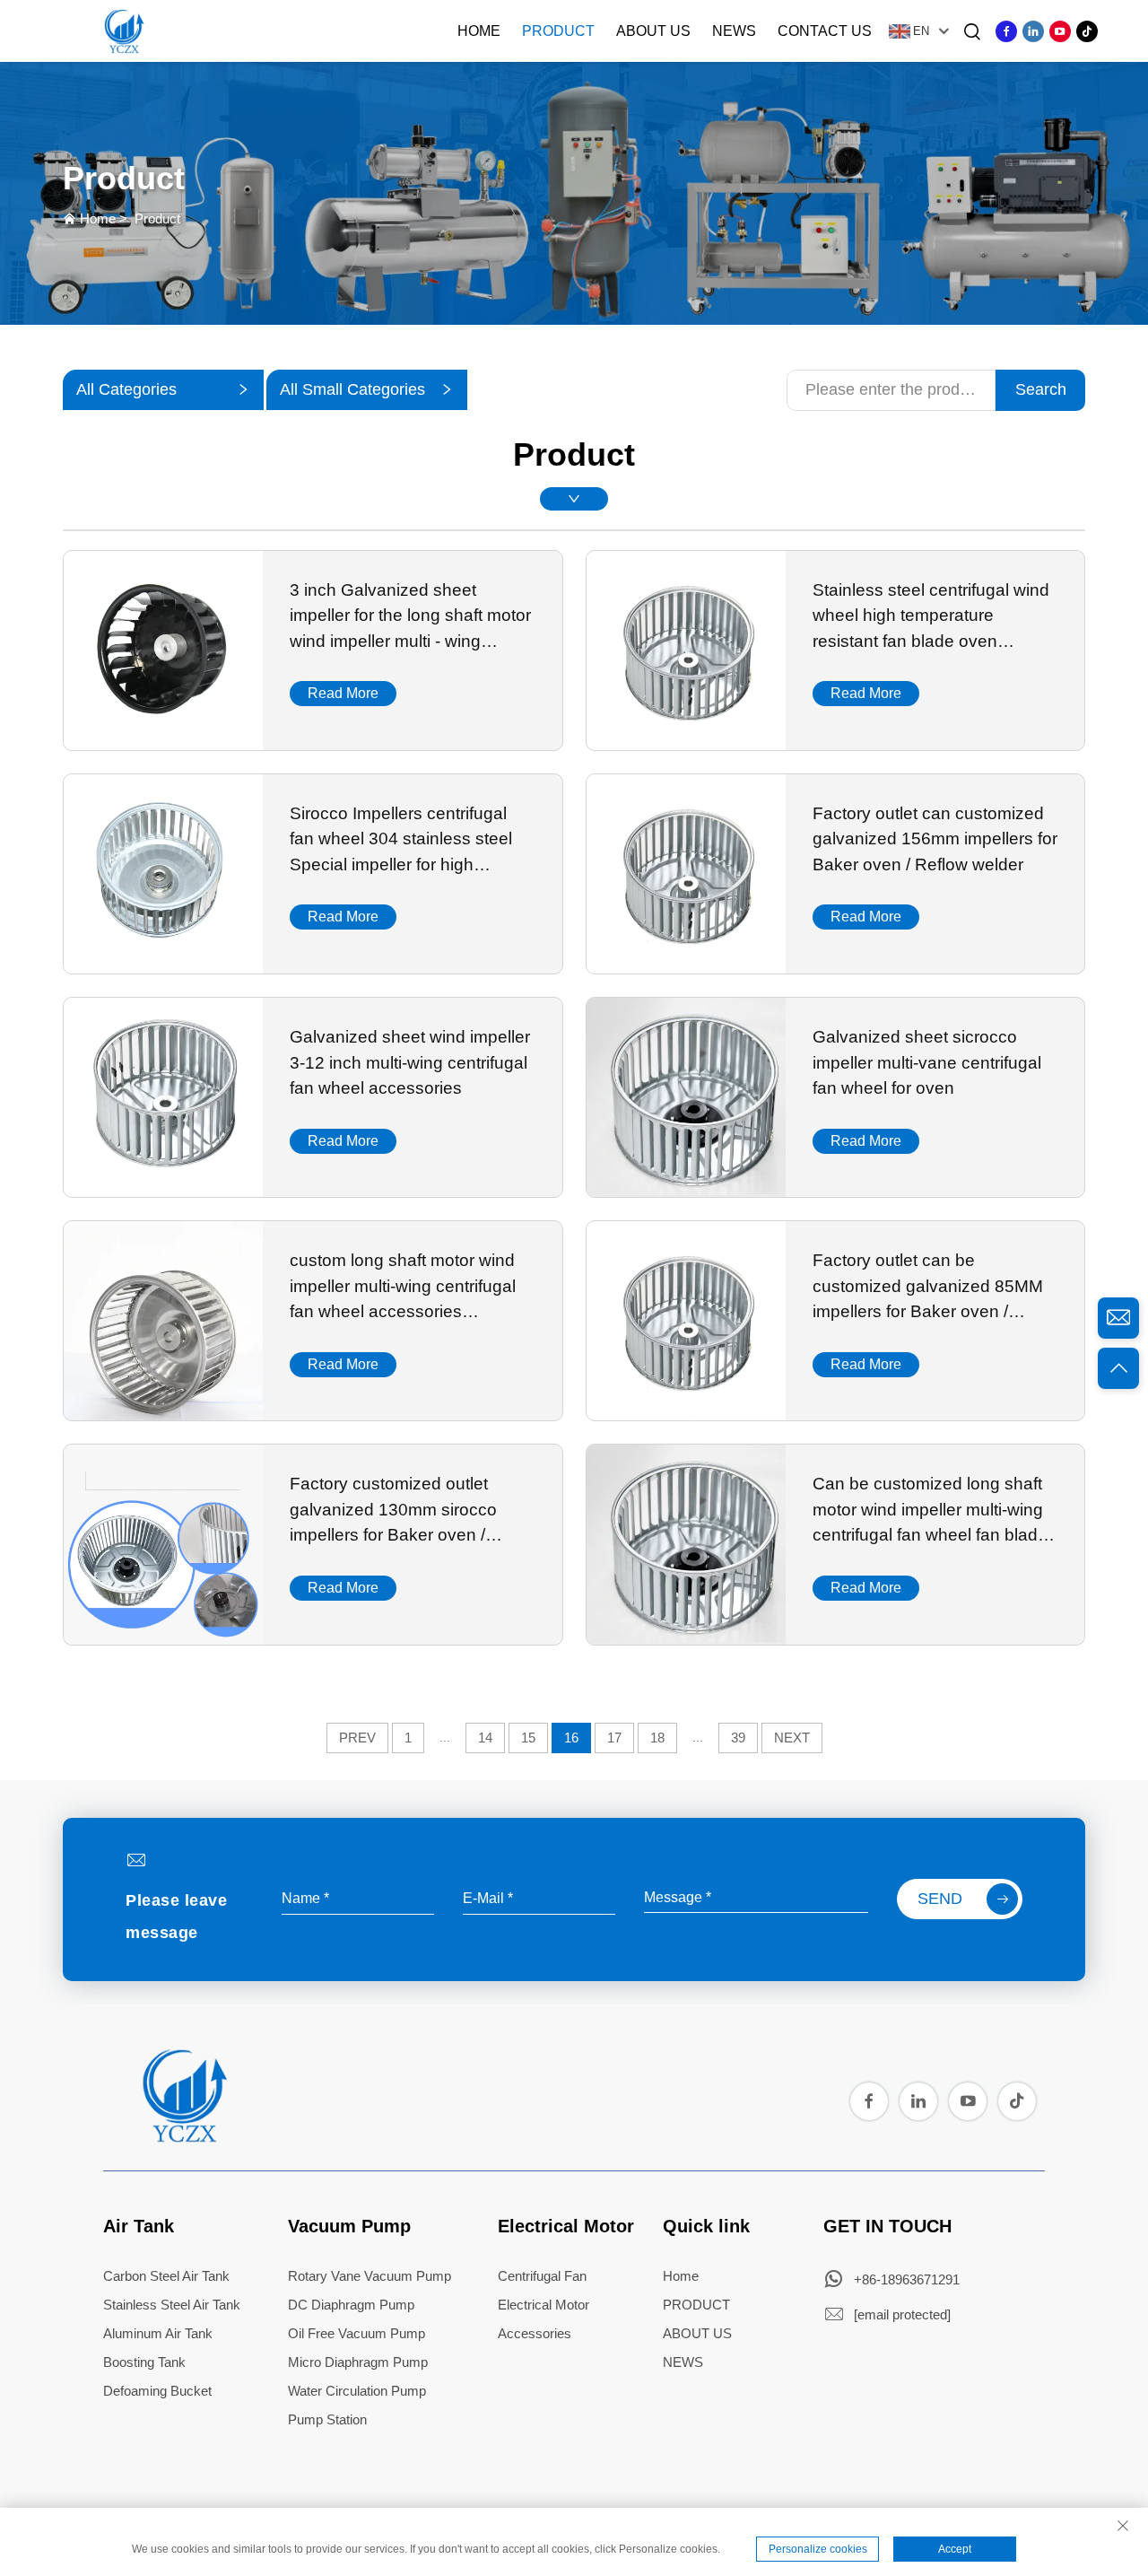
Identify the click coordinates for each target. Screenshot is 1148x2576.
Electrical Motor (566, 2226)
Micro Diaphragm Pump (358, 2362)
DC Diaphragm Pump (351, 2305)
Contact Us (825, 31)
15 (528, 1738)
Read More (343, 693)
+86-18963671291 (907, 2279)
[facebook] (1006, 31)
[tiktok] (1087, 31)
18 (657, 1738)
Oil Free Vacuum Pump (357, 2333)
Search (1041, 389)
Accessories (535, 2333)
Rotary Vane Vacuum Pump (370, 2276)
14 (485, 1738)
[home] (183, 2137)
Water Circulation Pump (357, 2391)
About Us (653, 31)
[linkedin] (1033, 31)
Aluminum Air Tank (158, 2333)
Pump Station (327, 2419)
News (734, 31)
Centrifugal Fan (542, 2276)
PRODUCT (696, 2305)
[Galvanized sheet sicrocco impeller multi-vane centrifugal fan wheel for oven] (686, 1191)
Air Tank (139, 2226)
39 (738, 1738)
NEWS (683, 2362)
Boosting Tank (144, 2362)
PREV (357, 1738)
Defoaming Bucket (157, 2391)
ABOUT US (697, 2333)
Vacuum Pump (349, 2226)
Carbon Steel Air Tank (166, 2276)
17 (614, 1738)
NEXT (792, 1738)
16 (571, 1738)
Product (558, 31)
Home (479, 31)
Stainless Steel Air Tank (172, 2305)
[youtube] (1060, 31)
